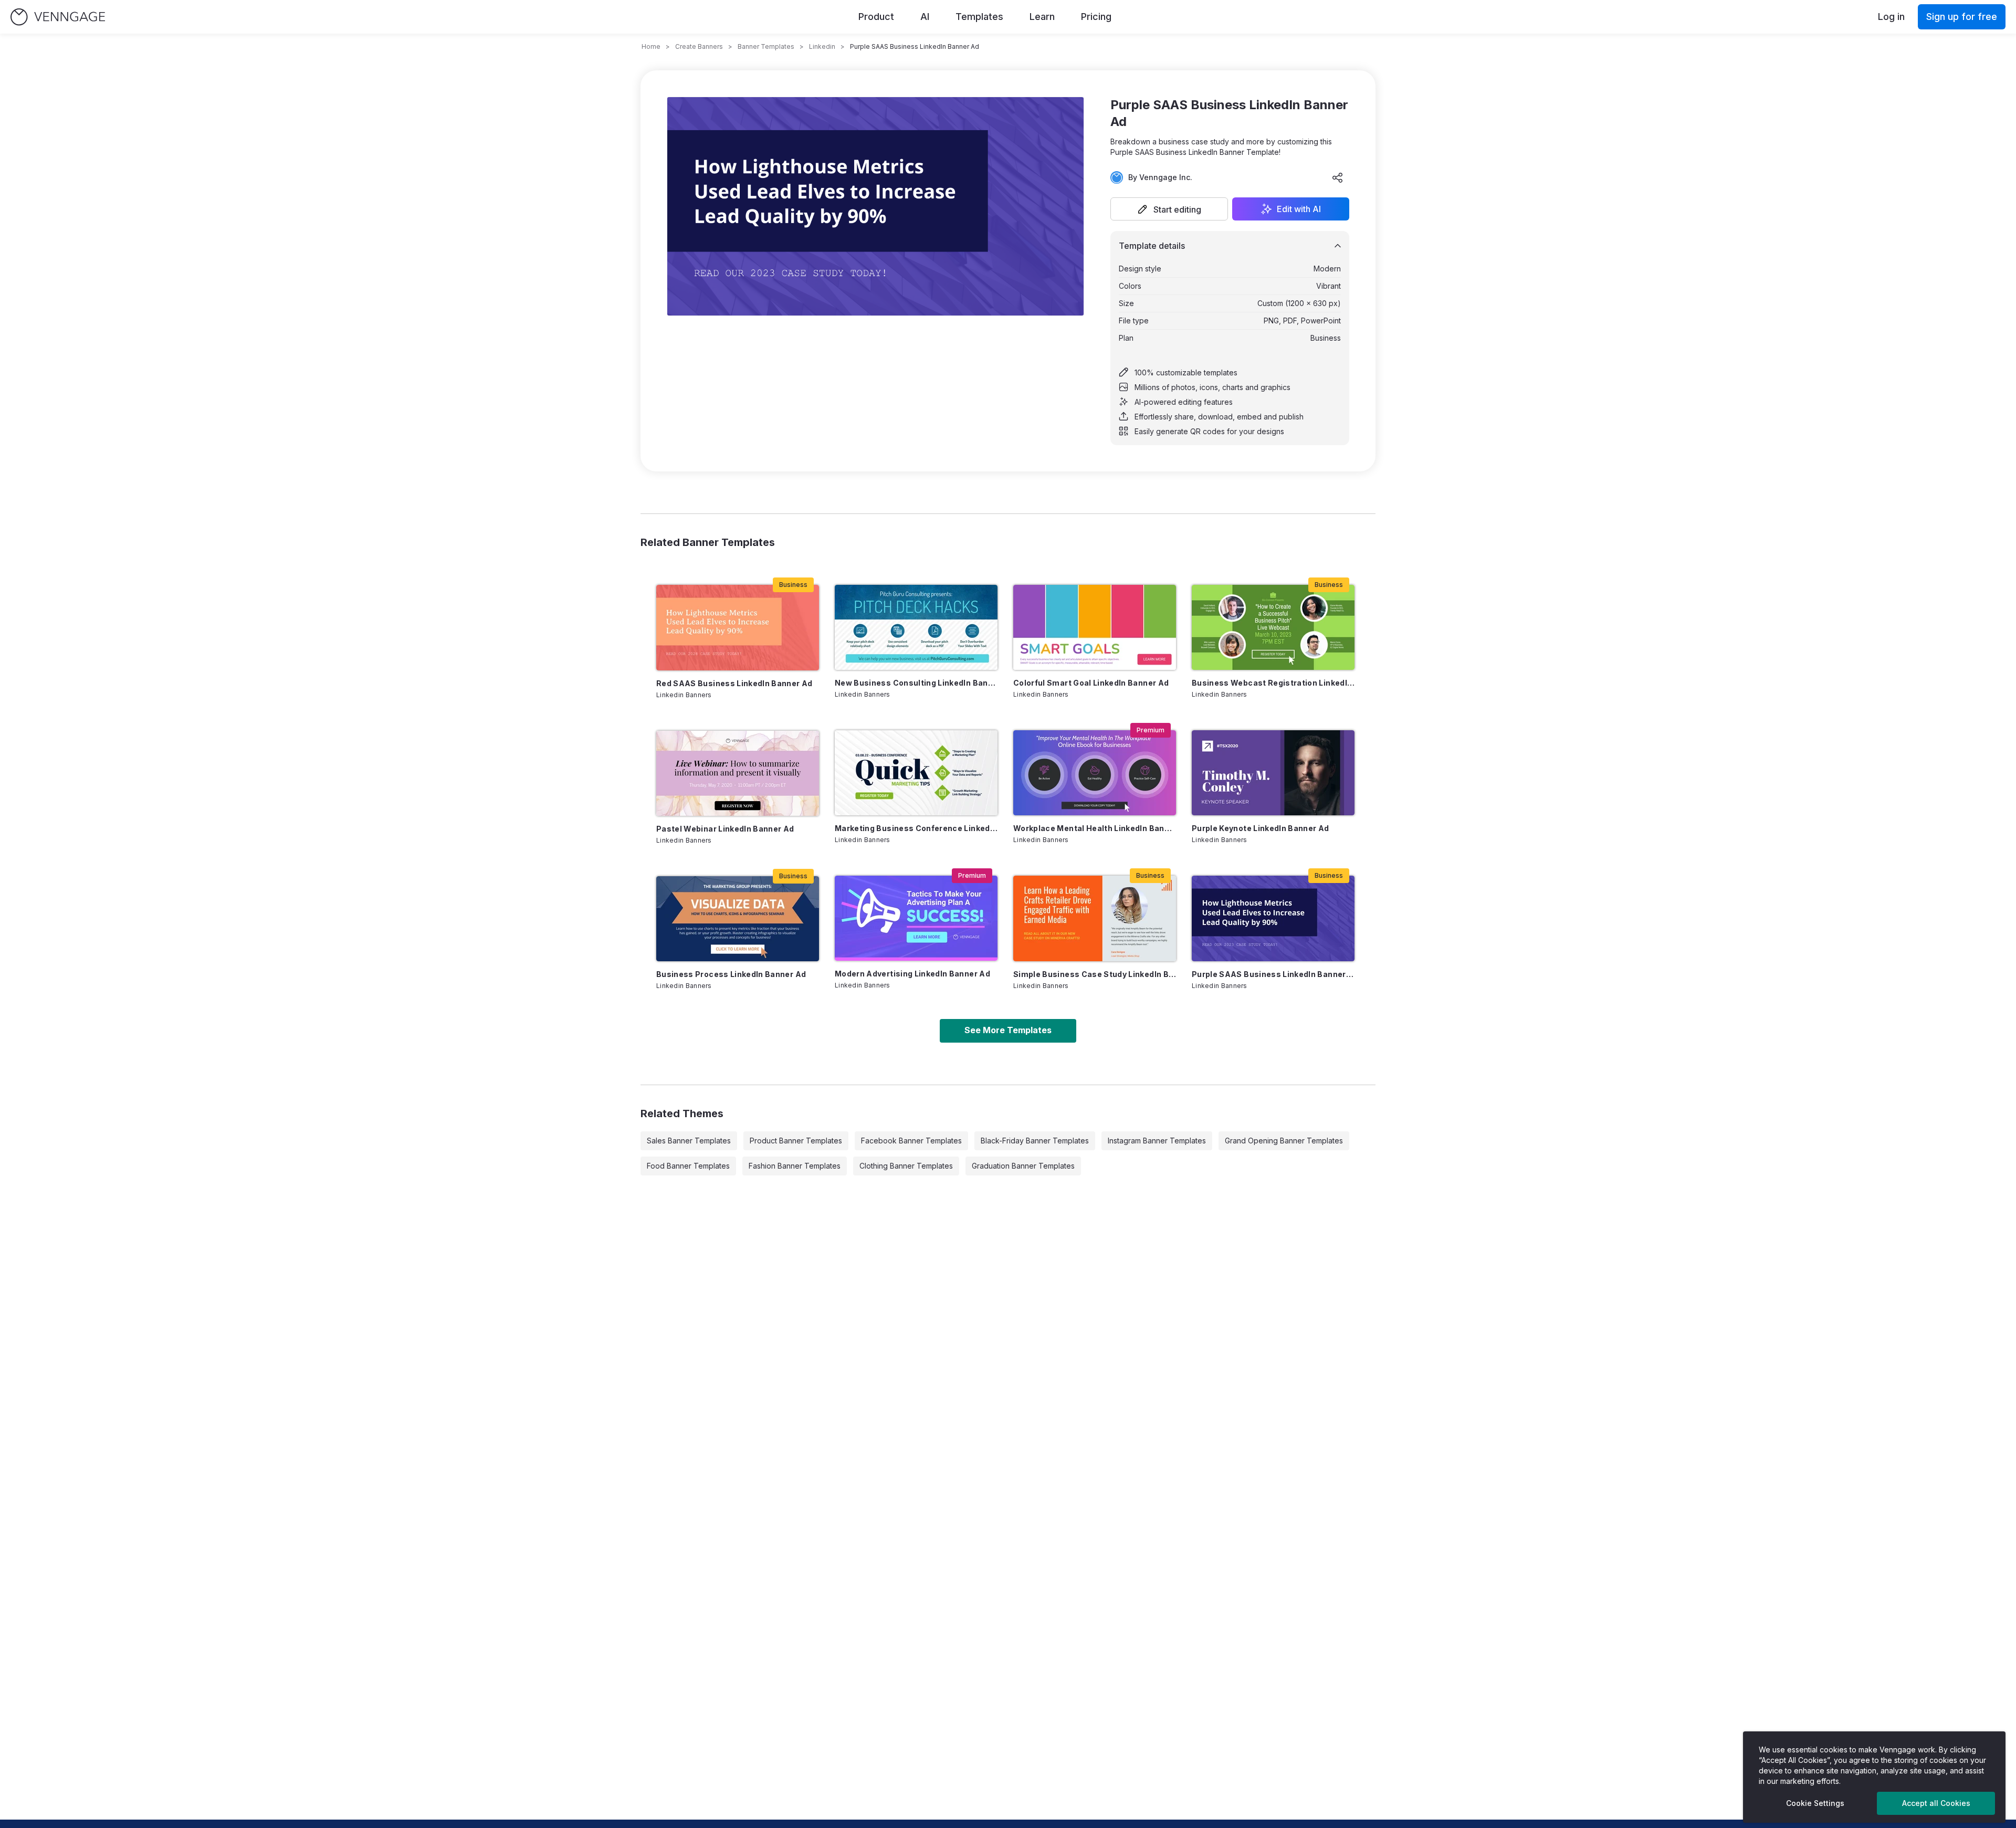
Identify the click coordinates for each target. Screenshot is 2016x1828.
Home (651, 46)
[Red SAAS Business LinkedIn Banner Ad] (738, 628)
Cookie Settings (1815, 1803)
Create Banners (699, 46)
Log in (1891, 17)
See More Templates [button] (1008, 1030)
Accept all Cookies (1936, 1803)
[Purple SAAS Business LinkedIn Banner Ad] (1273, 918)
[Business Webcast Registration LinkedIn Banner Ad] (1273, 627)
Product (876, 17)
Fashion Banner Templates (795, 1166)
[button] (1169, 209)
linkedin (822, 46)
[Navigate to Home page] (58, 17)
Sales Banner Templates (689, 1141)
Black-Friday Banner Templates (1035, 1141)
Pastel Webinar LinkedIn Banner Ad (725, 829)
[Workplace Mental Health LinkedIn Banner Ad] (1095, 773)
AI (925, 17)
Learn (1042, 17)
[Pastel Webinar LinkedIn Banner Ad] (738, 773)
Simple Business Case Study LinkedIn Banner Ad (1095, 974)
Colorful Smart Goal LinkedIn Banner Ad (1091, 683)
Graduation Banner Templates (1023, 1166)
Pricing (1096, 17)
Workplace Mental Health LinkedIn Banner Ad (1095, 828)
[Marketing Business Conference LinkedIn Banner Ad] (916, 773)
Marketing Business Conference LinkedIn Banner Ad (916, 828)
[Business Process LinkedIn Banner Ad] (738, 919)
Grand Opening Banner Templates (1284, 1141)
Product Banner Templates (796, 1141)
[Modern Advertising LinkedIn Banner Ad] (916, 918)
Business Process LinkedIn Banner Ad (731, 974)
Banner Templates (766, 46)
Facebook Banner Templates (911, 1141)
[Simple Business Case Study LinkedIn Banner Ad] (1095, 918)
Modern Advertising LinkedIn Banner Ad (912, 974)
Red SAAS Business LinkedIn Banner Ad (734, 683)
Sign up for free (1962, 17)
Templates (979, 17)
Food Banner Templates (688, 1166)
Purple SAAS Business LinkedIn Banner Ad (1273, 974)
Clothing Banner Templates (906, 1166)
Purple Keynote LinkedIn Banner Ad (1261, 828)
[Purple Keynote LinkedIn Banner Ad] (1273, 773)
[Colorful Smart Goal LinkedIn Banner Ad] (1095, 627)
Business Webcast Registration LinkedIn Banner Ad (1273, 683)
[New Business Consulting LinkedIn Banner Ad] (916, 627)
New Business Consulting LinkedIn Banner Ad (916, 683)
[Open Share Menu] (1338, 177)
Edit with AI (1299, 209)
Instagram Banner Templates (1157, 1141)
